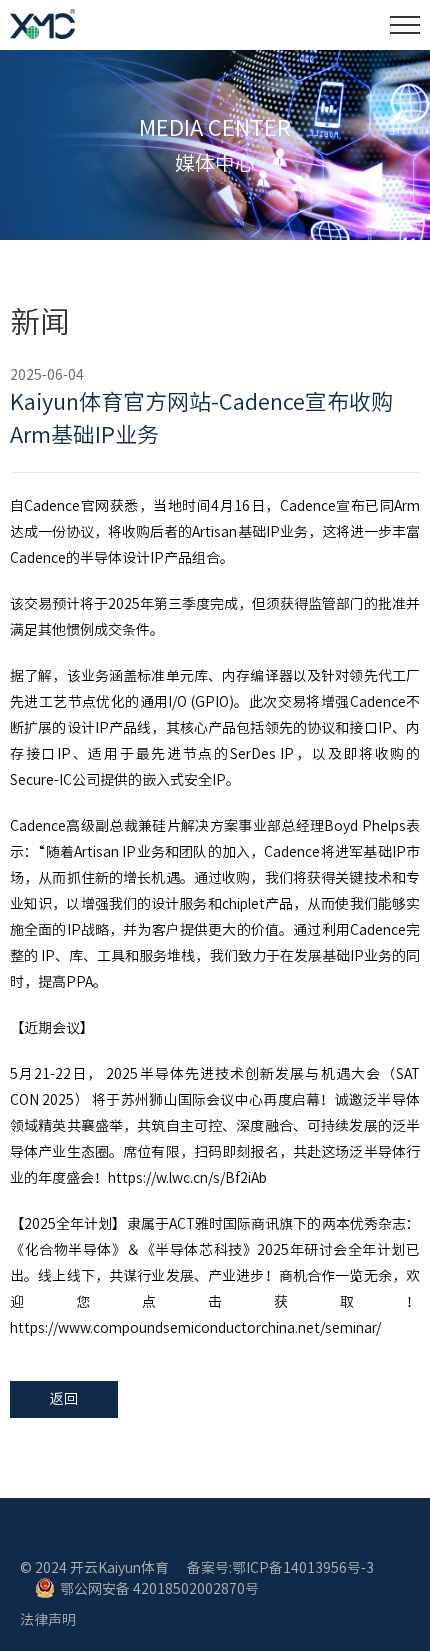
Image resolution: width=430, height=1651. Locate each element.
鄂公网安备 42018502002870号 (159, 1589)
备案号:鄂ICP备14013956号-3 (280, 1568)
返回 (64, 1399)
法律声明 (48, 1620)
